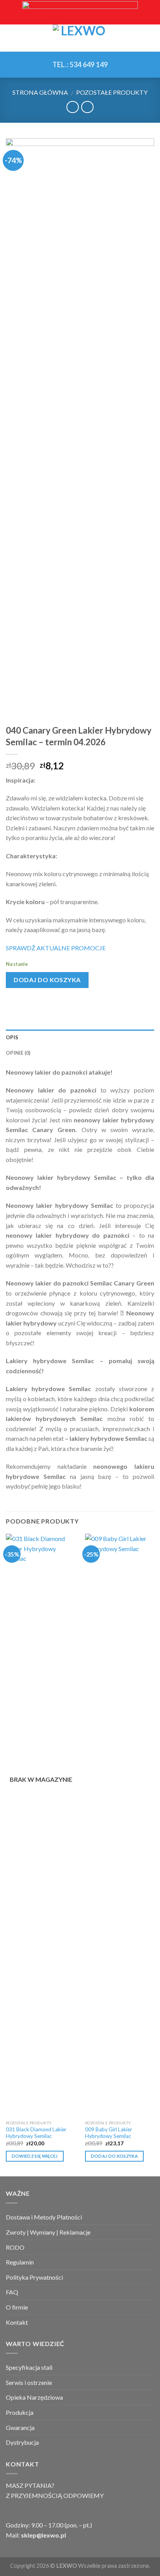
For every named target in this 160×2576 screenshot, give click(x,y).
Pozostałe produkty (112, 92)
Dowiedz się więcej (35, 2156)
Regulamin (20, 2262)
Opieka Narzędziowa (34, 2397)
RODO (15, 2247)
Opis (12, 1037)
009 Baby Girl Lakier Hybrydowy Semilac (109, 2133)
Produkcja (20, 2412)
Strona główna (40, 92)
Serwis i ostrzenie (29, 2382)
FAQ (12, 2292)
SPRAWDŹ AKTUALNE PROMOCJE (56, 948)
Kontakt (17, 2322)
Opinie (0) (18, 1053)
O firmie (17, 2307)
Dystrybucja (22, 2442)
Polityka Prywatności (34, 2277)
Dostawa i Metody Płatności (44, 2217)
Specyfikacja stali (29, 2367)
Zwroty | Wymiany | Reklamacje (48, 2232)
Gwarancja (20, 2427)
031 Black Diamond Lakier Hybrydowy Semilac (36, 2133)
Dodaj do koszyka (47, 980)
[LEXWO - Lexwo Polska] (80, 38)
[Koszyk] (150, 38)
